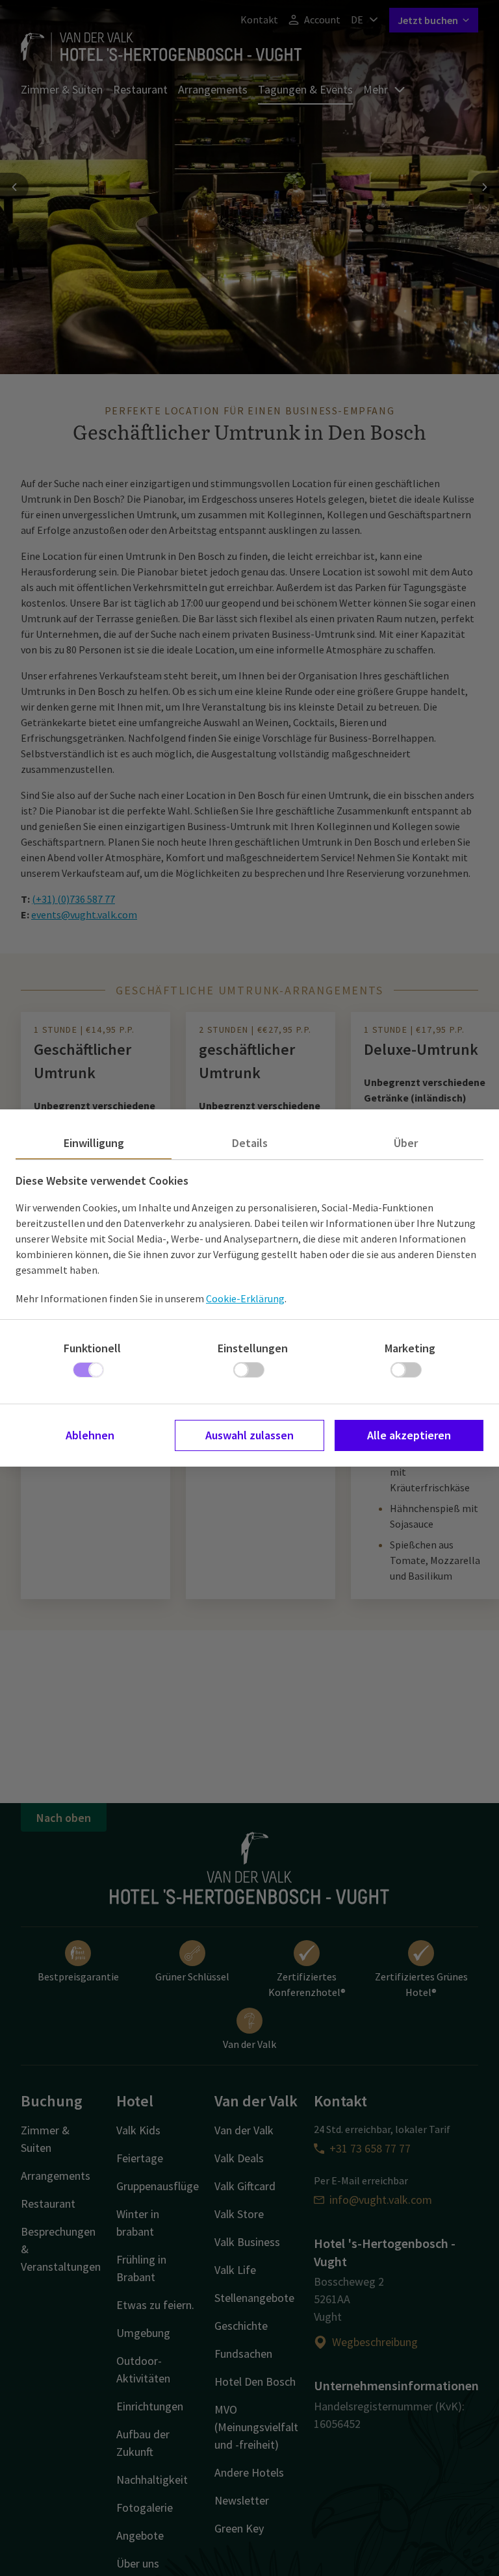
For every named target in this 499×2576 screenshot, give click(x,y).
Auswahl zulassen (249, 1435)
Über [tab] (406, 1143)
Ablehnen (90, 1435)
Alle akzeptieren (409, 1435)
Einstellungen (253, 1348)
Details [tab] (250, 1143)
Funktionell (92, 1348)
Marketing (410, 1348)
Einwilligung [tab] (94, 1143)
